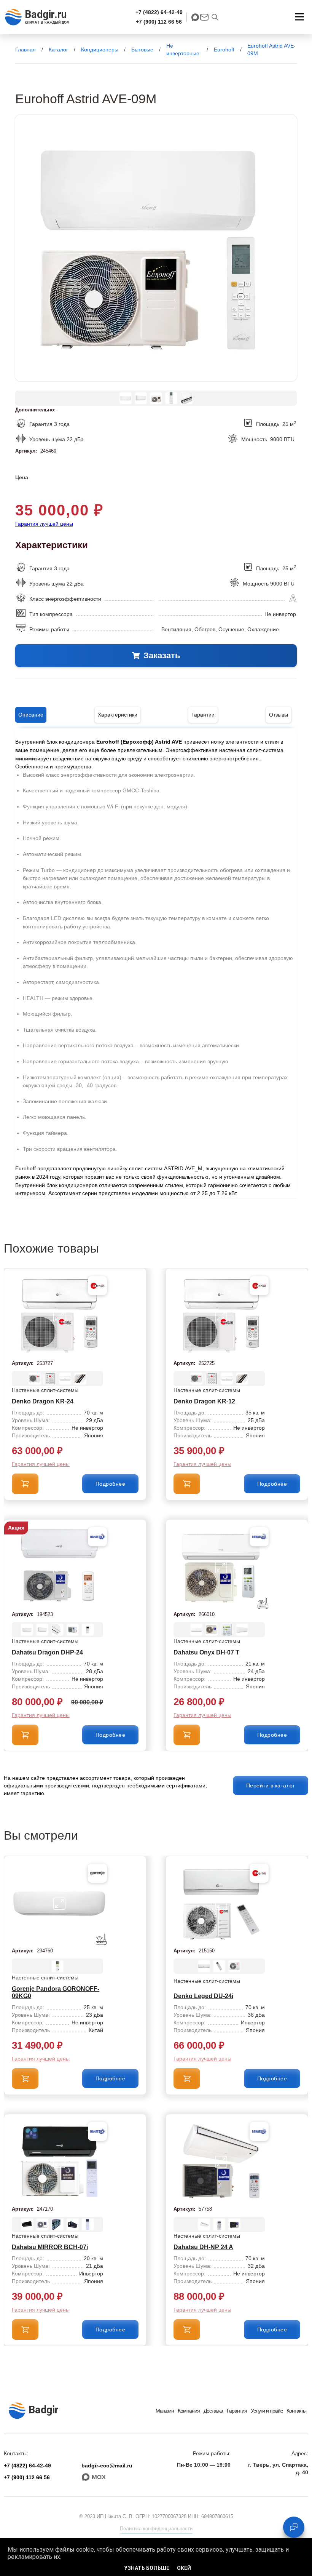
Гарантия (237, 2411)
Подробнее (111, 1484)
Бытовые (142, 50)
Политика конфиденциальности (156, 2529)
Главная (25, 50)
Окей (184, 2568)
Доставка (213, 2411)
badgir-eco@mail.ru (107, 2466)
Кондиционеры (100, 50)
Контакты (296, 2411)
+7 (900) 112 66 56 (159, 22)
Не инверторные (183, 50)
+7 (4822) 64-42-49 (159, 12)
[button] (299, 17)
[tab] (31, 715)
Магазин (165, 2411)
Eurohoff (224, 50)
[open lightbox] (156, 248)
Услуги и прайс (267, 2411)
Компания (189, 2411)
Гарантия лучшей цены (44, 524)
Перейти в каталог (271, 1786)
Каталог (58, 50)
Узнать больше (147, 2568)
